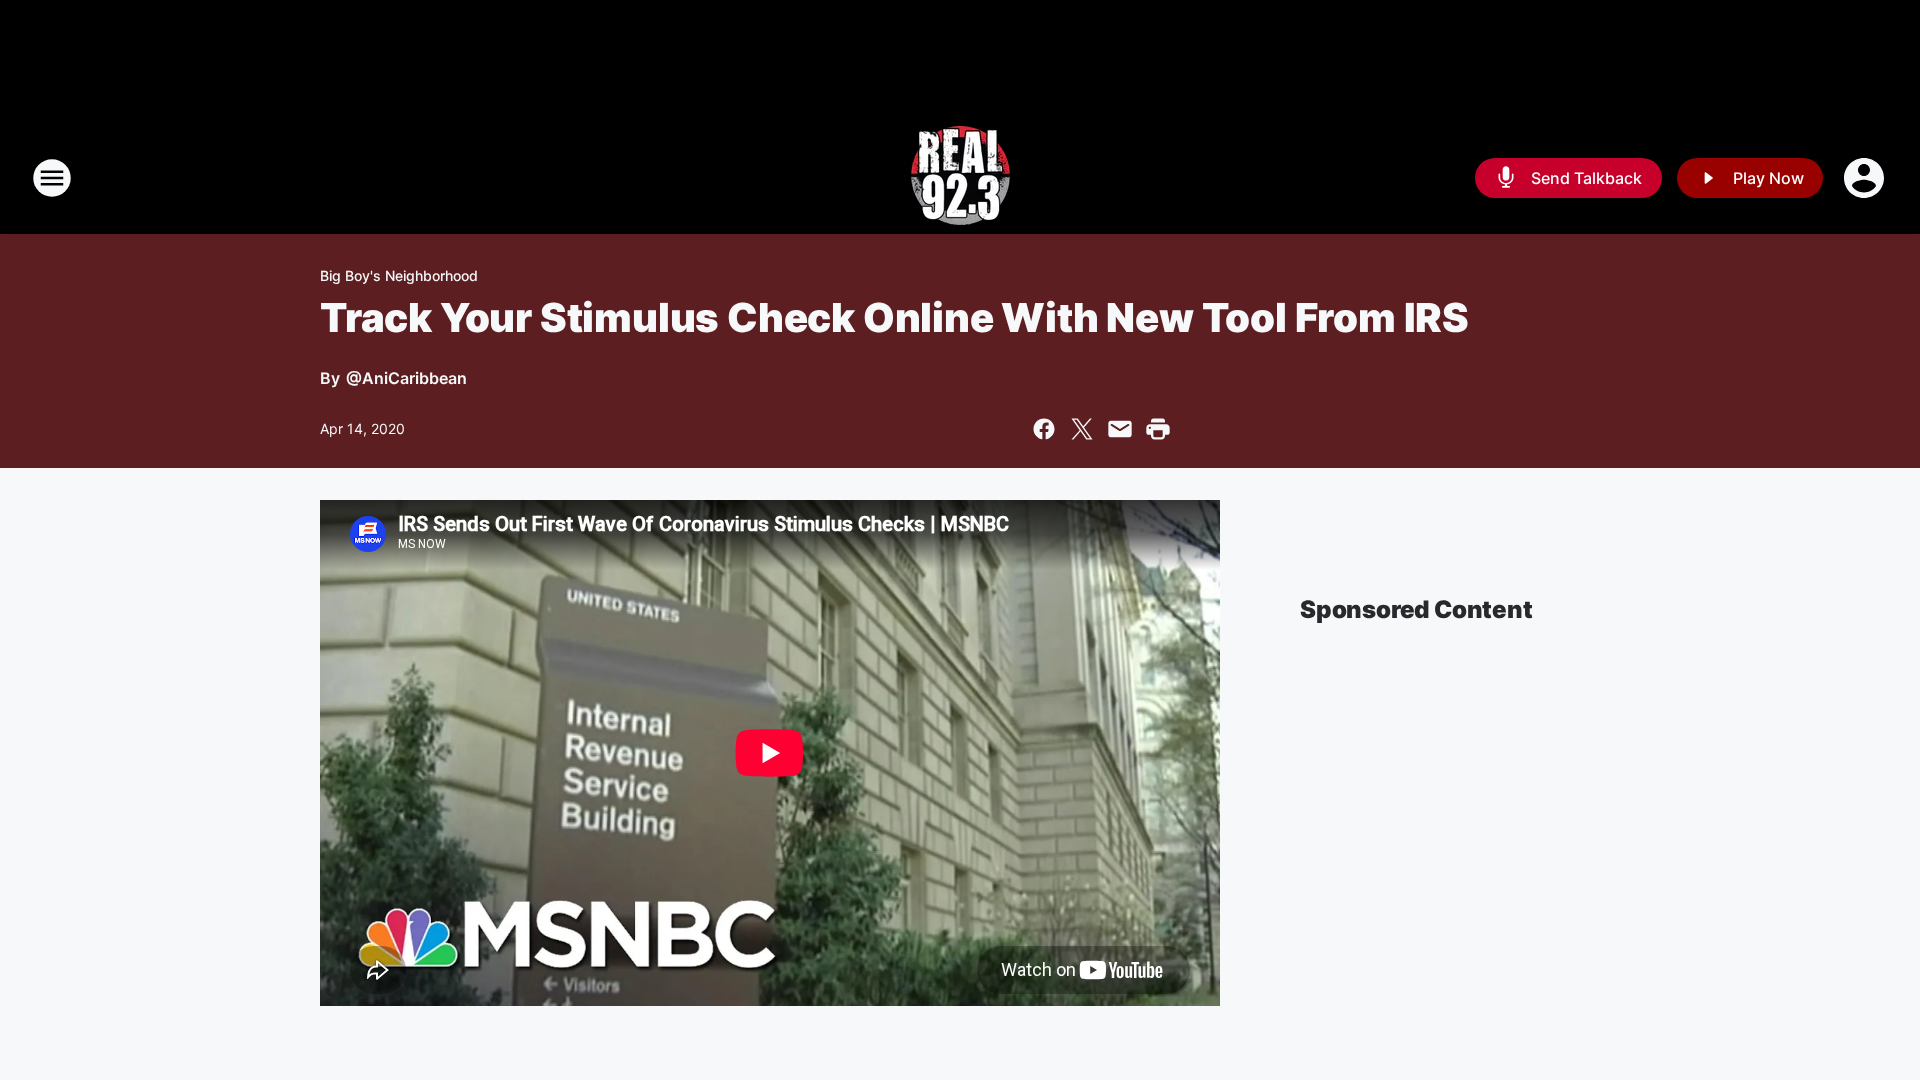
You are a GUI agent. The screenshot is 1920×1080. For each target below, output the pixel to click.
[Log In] (1866, 178)
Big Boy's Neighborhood (399, 275)
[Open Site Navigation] (52, 178)
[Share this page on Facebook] (1044, 429)
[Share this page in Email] (1120, 429)
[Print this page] (1158, 429)
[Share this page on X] (1082, 429)
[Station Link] (960, 178)
